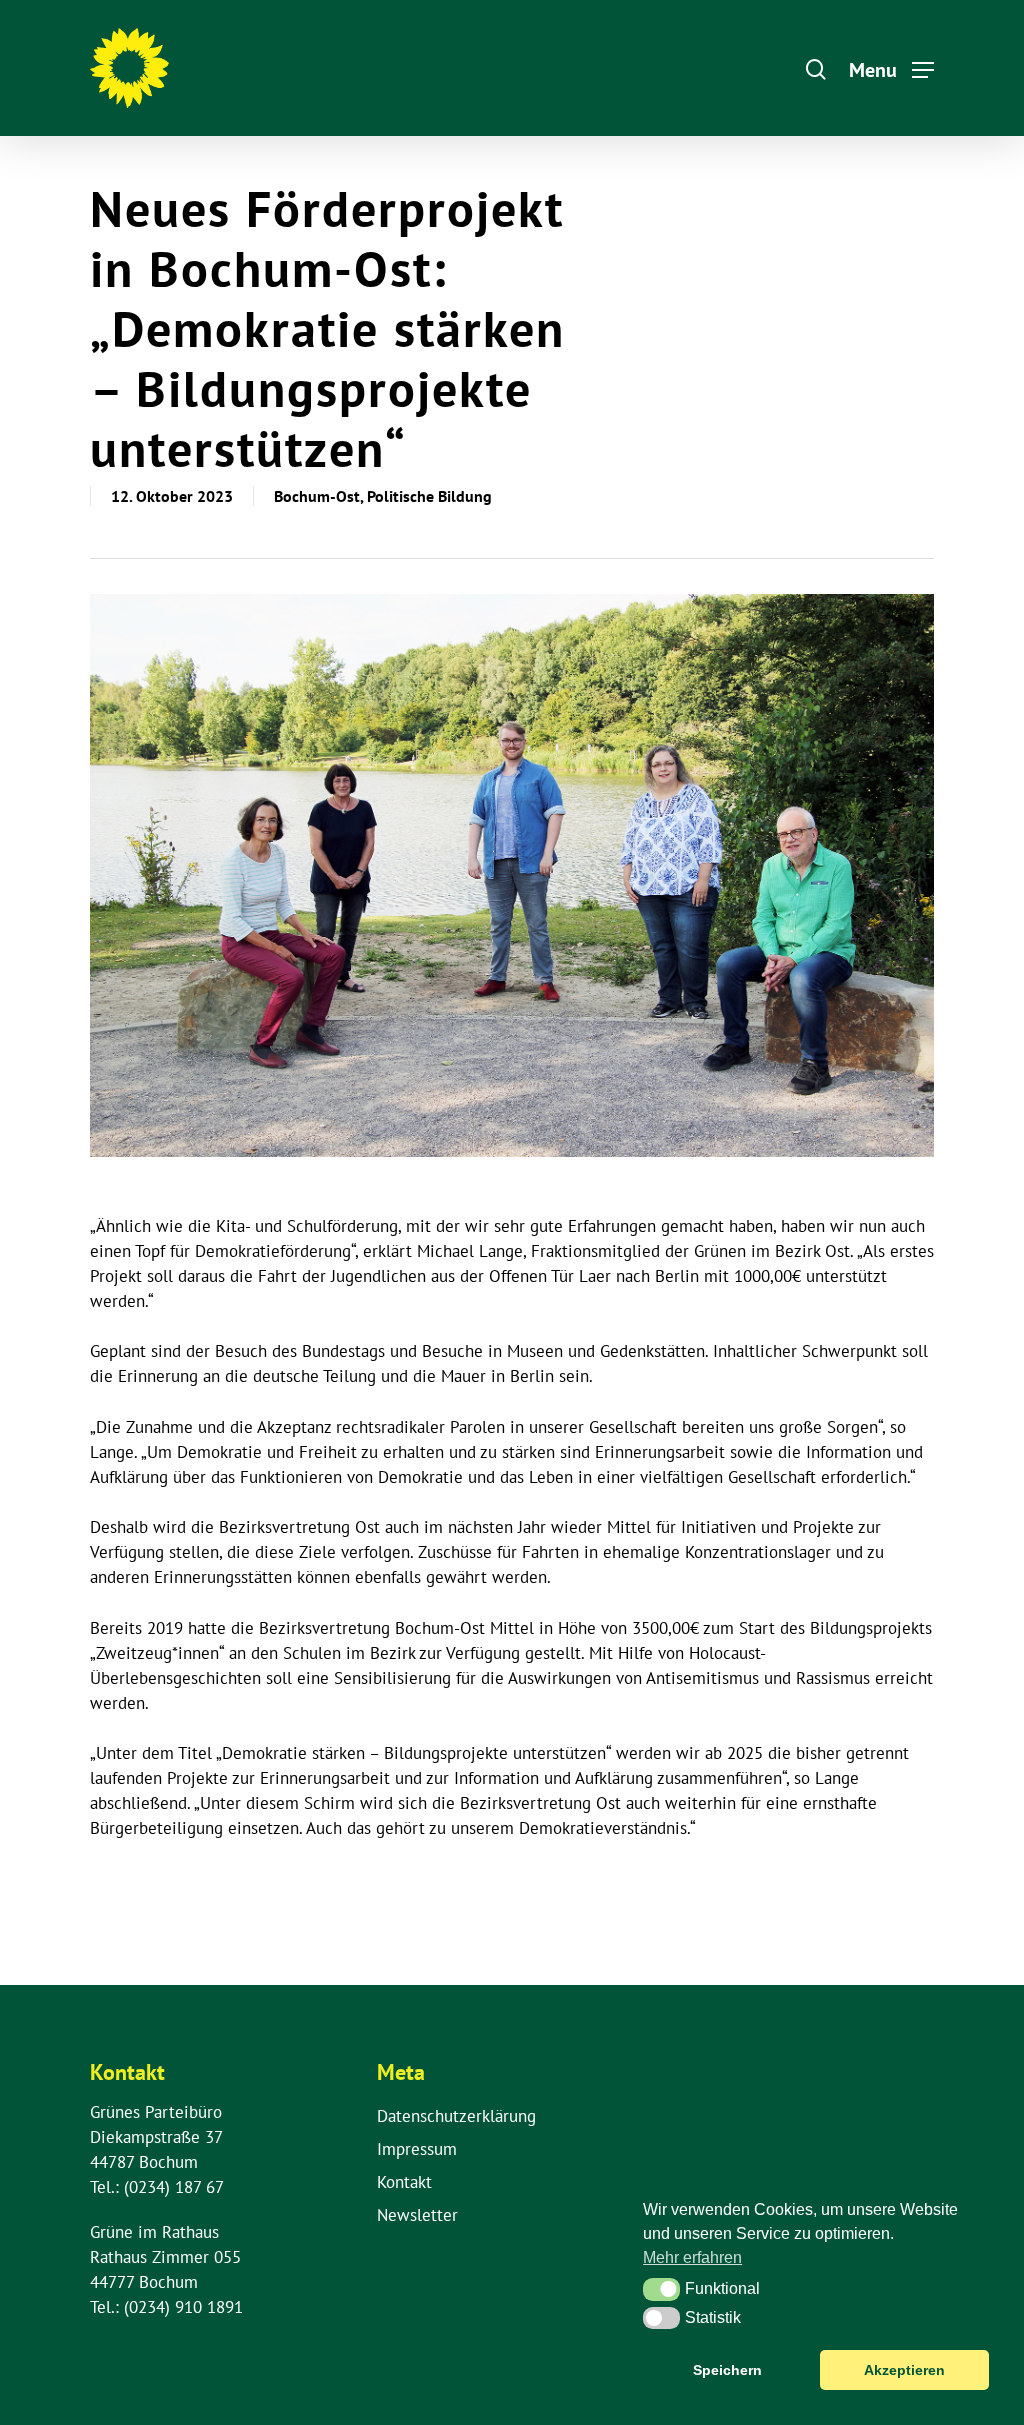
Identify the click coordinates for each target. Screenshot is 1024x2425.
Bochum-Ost (317, 496)
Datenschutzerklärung (456, 2116)
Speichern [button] (727, 2370)
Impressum (417, 2149)
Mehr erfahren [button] (692, 2257)
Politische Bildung (429, 496)
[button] (661, 2289)
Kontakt (404, 2182)
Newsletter (417, 2215)
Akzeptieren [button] (904, 2370)
